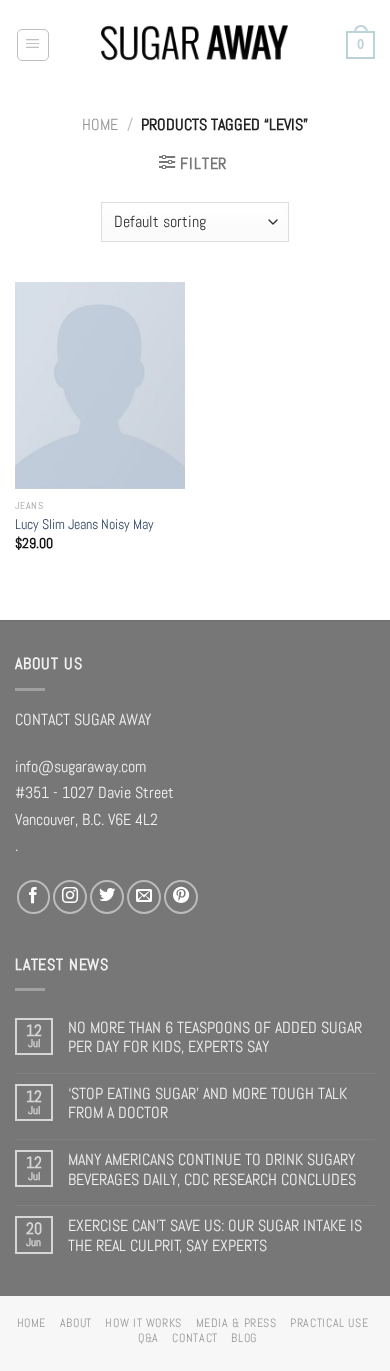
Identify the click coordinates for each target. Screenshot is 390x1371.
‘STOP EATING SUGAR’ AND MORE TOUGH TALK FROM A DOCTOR (207, 1103)
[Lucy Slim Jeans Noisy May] (100, 385)
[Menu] (33, 45)
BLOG (244, 1338)
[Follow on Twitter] (107, 897)
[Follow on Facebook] (34, 897)
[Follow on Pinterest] (181, 897)
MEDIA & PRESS (236, 1323)
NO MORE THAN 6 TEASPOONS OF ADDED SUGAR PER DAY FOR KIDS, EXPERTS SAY (215, 1037)
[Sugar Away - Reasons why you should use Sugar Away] (195, 45)
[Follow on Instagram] (70, 897)
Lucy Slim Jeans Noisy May (84, 524)
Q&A (148, 1338)
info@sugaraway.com (80, 766)
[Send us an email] (144, 897)
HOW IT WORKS (143, 1323)
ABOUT (76, 1323)
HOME (32, 1323)
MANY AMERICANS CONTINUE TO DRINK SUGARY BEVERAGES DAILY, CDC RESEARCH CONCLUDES (212, 1169)
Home (100, 124)
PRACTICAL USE (329, 1323)
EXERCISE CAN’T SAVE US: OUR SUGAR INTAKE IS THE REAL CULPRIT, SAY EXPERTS (215, 1235)
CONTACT (194, 1338)
